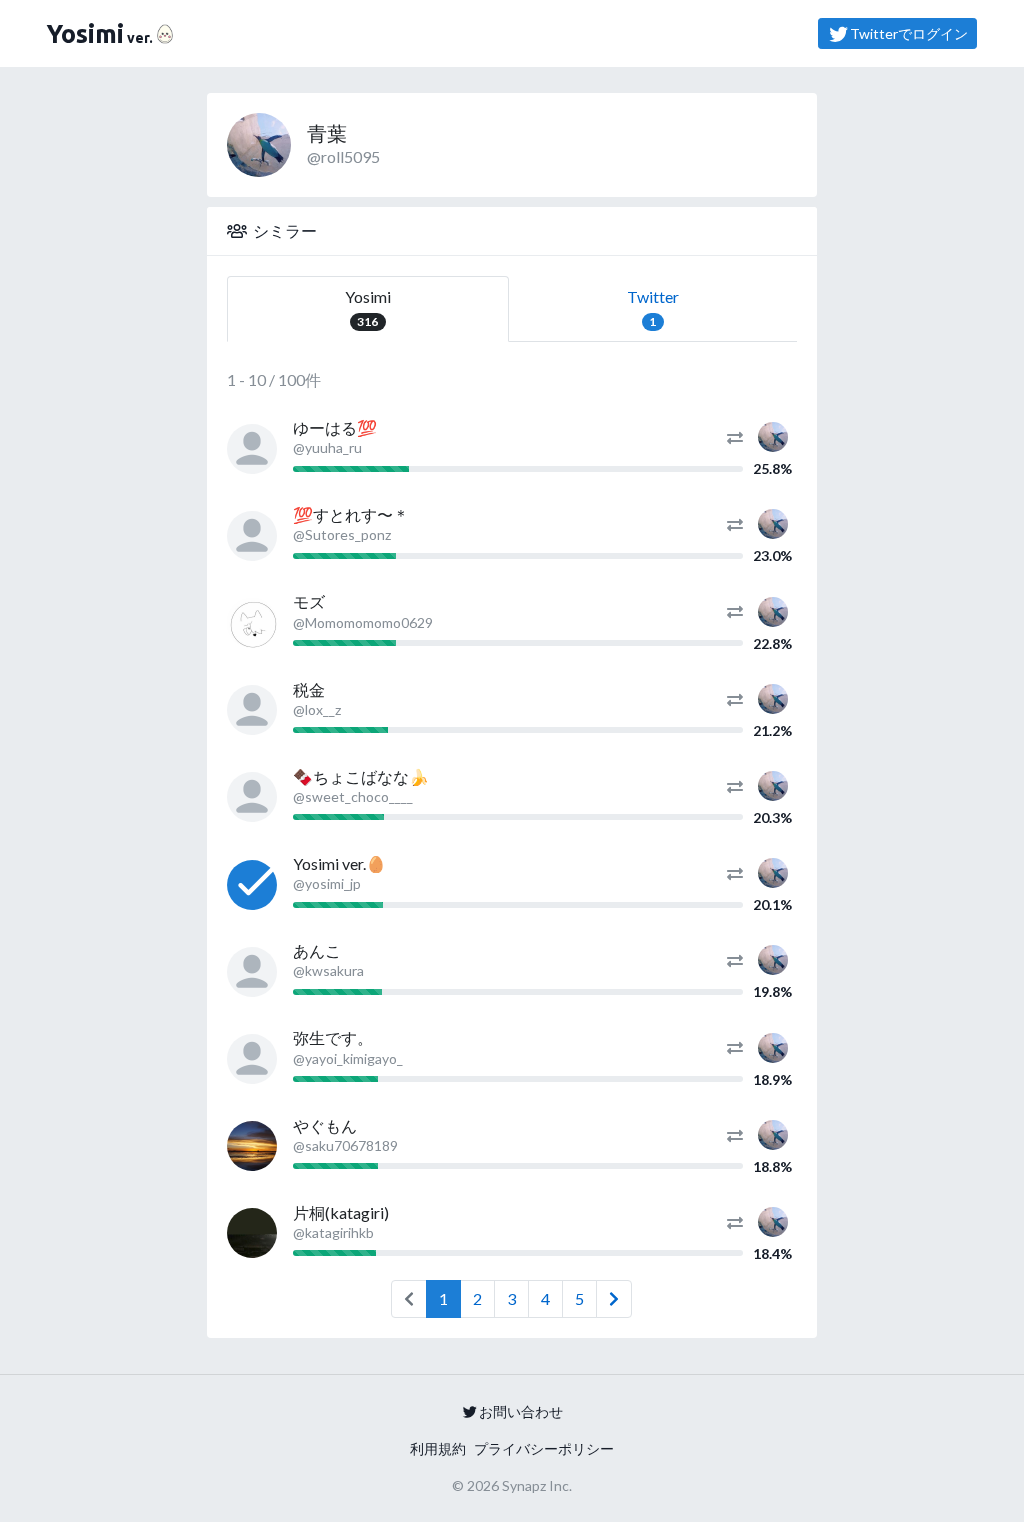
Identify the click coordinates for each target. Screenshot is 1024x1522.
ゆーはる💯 (335, 427)
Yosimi (368, 308)
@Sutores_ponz (342, 534)
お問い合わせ (521, 1411)
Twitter (653, 308)
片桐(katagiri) (341, 1212)
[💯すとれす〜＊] (252, 536)
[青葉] (773, 434)
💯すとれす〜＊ (351, 514)
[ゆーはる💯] (252, 449)
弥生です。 (333, 1037)
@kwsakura (328, 970)
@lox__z (317, 709)
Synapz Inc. (537, 1485)
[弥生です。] (252, 1059)
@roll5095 (343, 156)
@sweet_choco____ (353, 796)
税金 (309, 689)
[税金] (252, 710)
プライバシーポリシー (544, 1448)
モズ (309, 601)
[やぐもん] (252, 1146)
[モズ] (252, 623)
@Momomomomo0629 (363, 622)
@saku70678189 (345, 1145)
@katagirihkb (333, 1232)
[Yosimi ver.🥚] (252, 885)
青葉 (327, 133)
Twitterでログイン (909, 33)
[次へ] (614, 1299)
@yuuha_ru (327, 447)
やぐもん (325, 1125)
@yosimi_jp (327, 883)
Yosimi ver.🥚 (339, 863)
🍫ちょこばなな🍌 (361, 776)
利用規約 (438, 1448)
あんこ (317, 950)
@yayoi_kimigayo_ (348, 1058)
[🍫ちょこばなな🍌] (252, 797)
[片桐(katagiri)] (252, 1233)
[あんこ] (252, 972)
